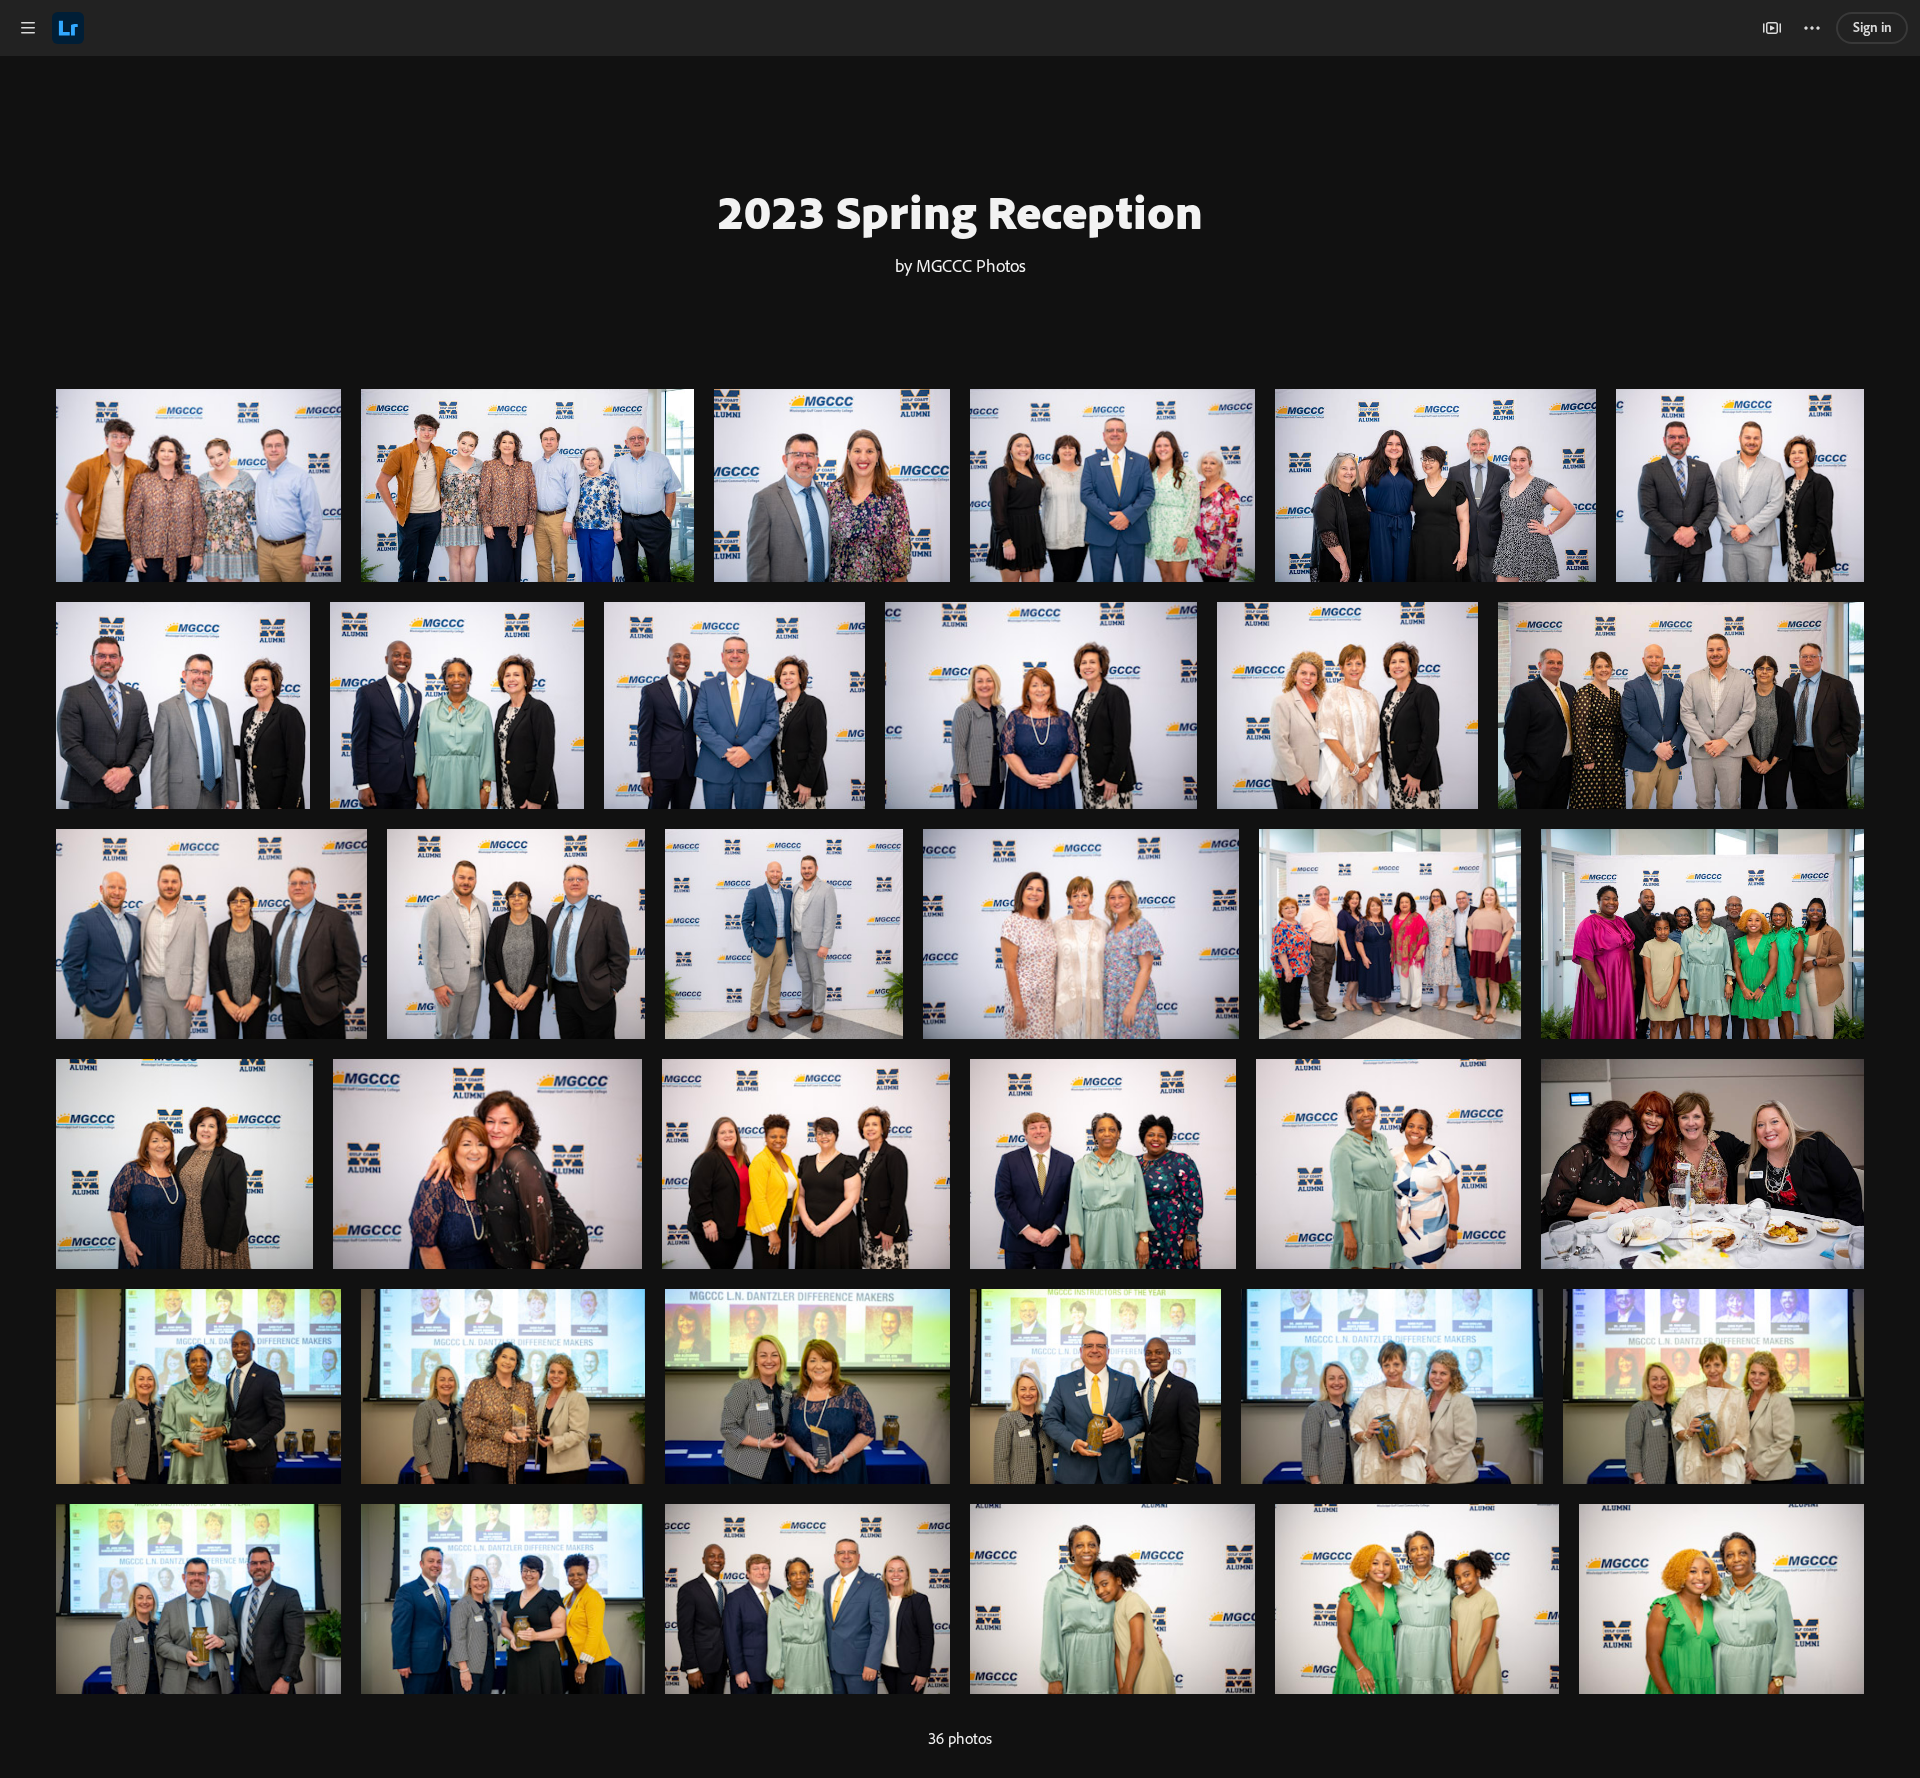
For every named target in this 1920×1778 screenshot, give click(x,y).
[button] (28, 28)
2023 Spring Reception (960, 211)
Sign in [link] (1872, 27)
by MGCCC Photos (960, 265)
